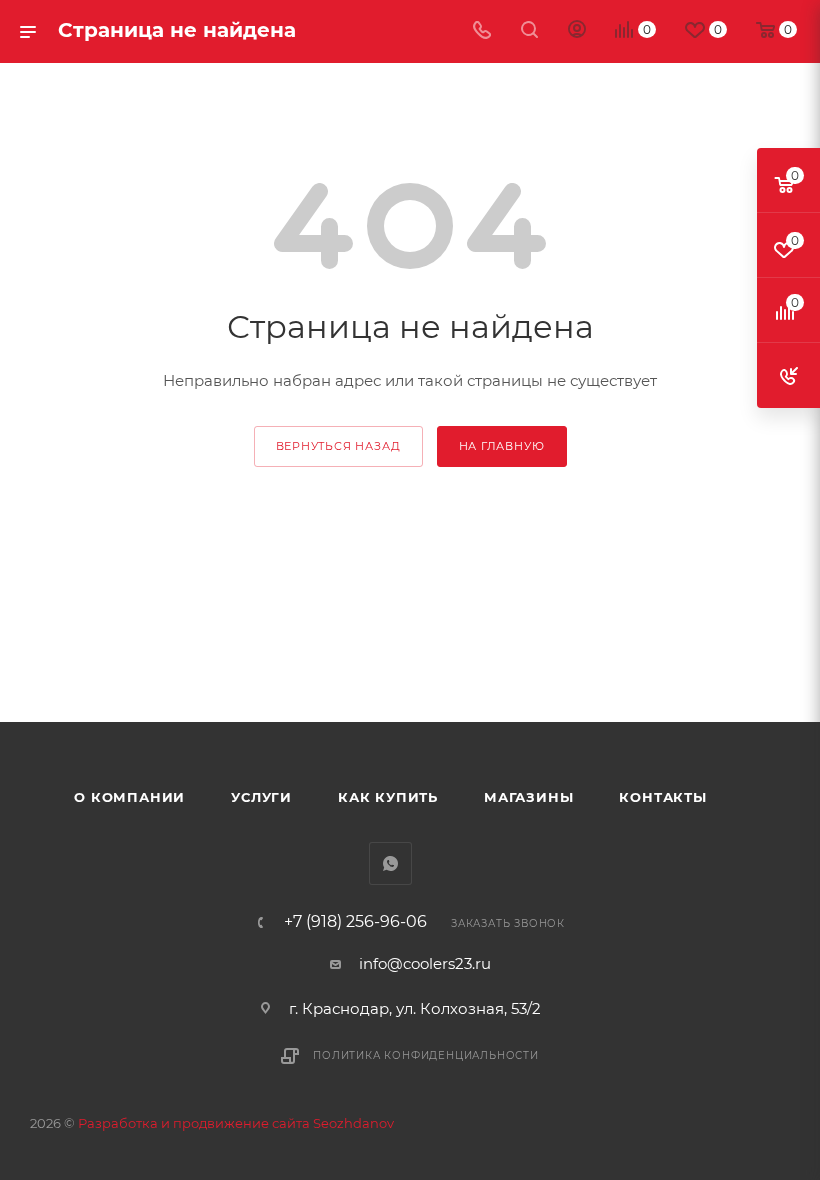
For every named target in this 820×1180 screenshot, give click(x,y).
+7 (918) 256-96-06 (355, 922)
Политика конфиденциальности (426, 1055)
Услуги (261, 797)
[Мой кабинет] (577, 31)
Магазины (528, 797)
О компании (129, 797)
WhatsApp (390, 863)
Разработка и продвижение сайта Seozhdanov (236, 1123)
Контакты (662, 797)
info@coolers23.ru (425, 963)
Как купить (388, 797)
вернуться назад (338, 446)
